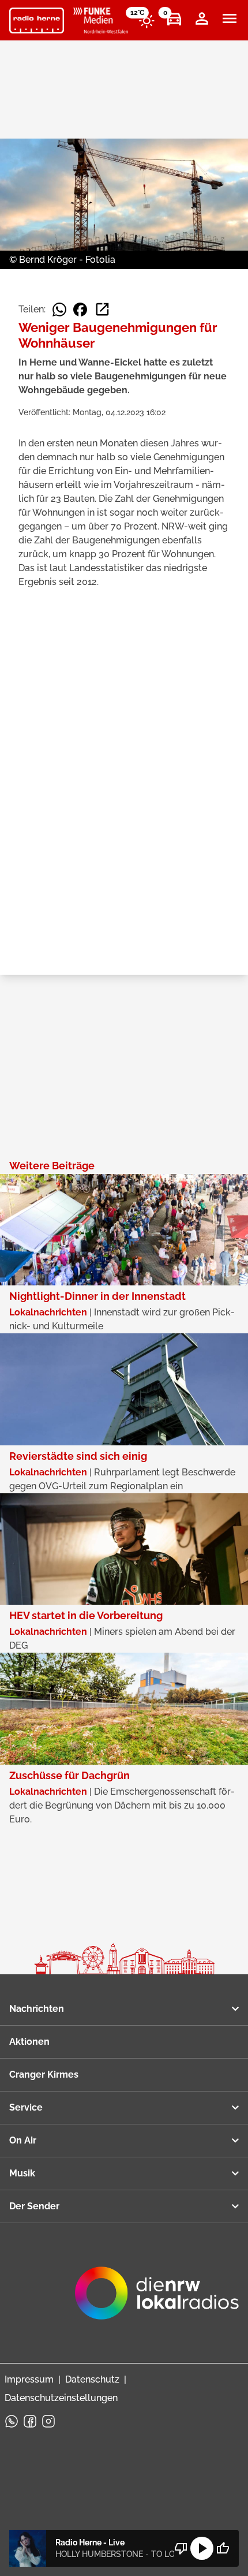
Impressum (29, 2379)
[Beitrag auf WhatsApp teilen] (59, 310)
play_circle (202, 2548)
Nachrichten (37, 2009)
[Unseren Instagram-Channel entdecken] (48, 2421)
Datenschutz (92, 2379)
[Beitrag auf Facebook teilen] (80, 310)
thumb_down (181, 2548)
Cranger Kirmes (44, 2074)
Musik (22, 2173)
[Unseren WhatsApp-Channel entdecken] (12, 2421)
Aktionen (29, 2042)
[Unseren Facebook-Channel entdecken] (30, 2421)
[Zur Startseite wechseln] (37, 21)
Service (26, 2107)
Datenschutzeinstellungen (61, 2398)
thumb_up (223, 2548)
